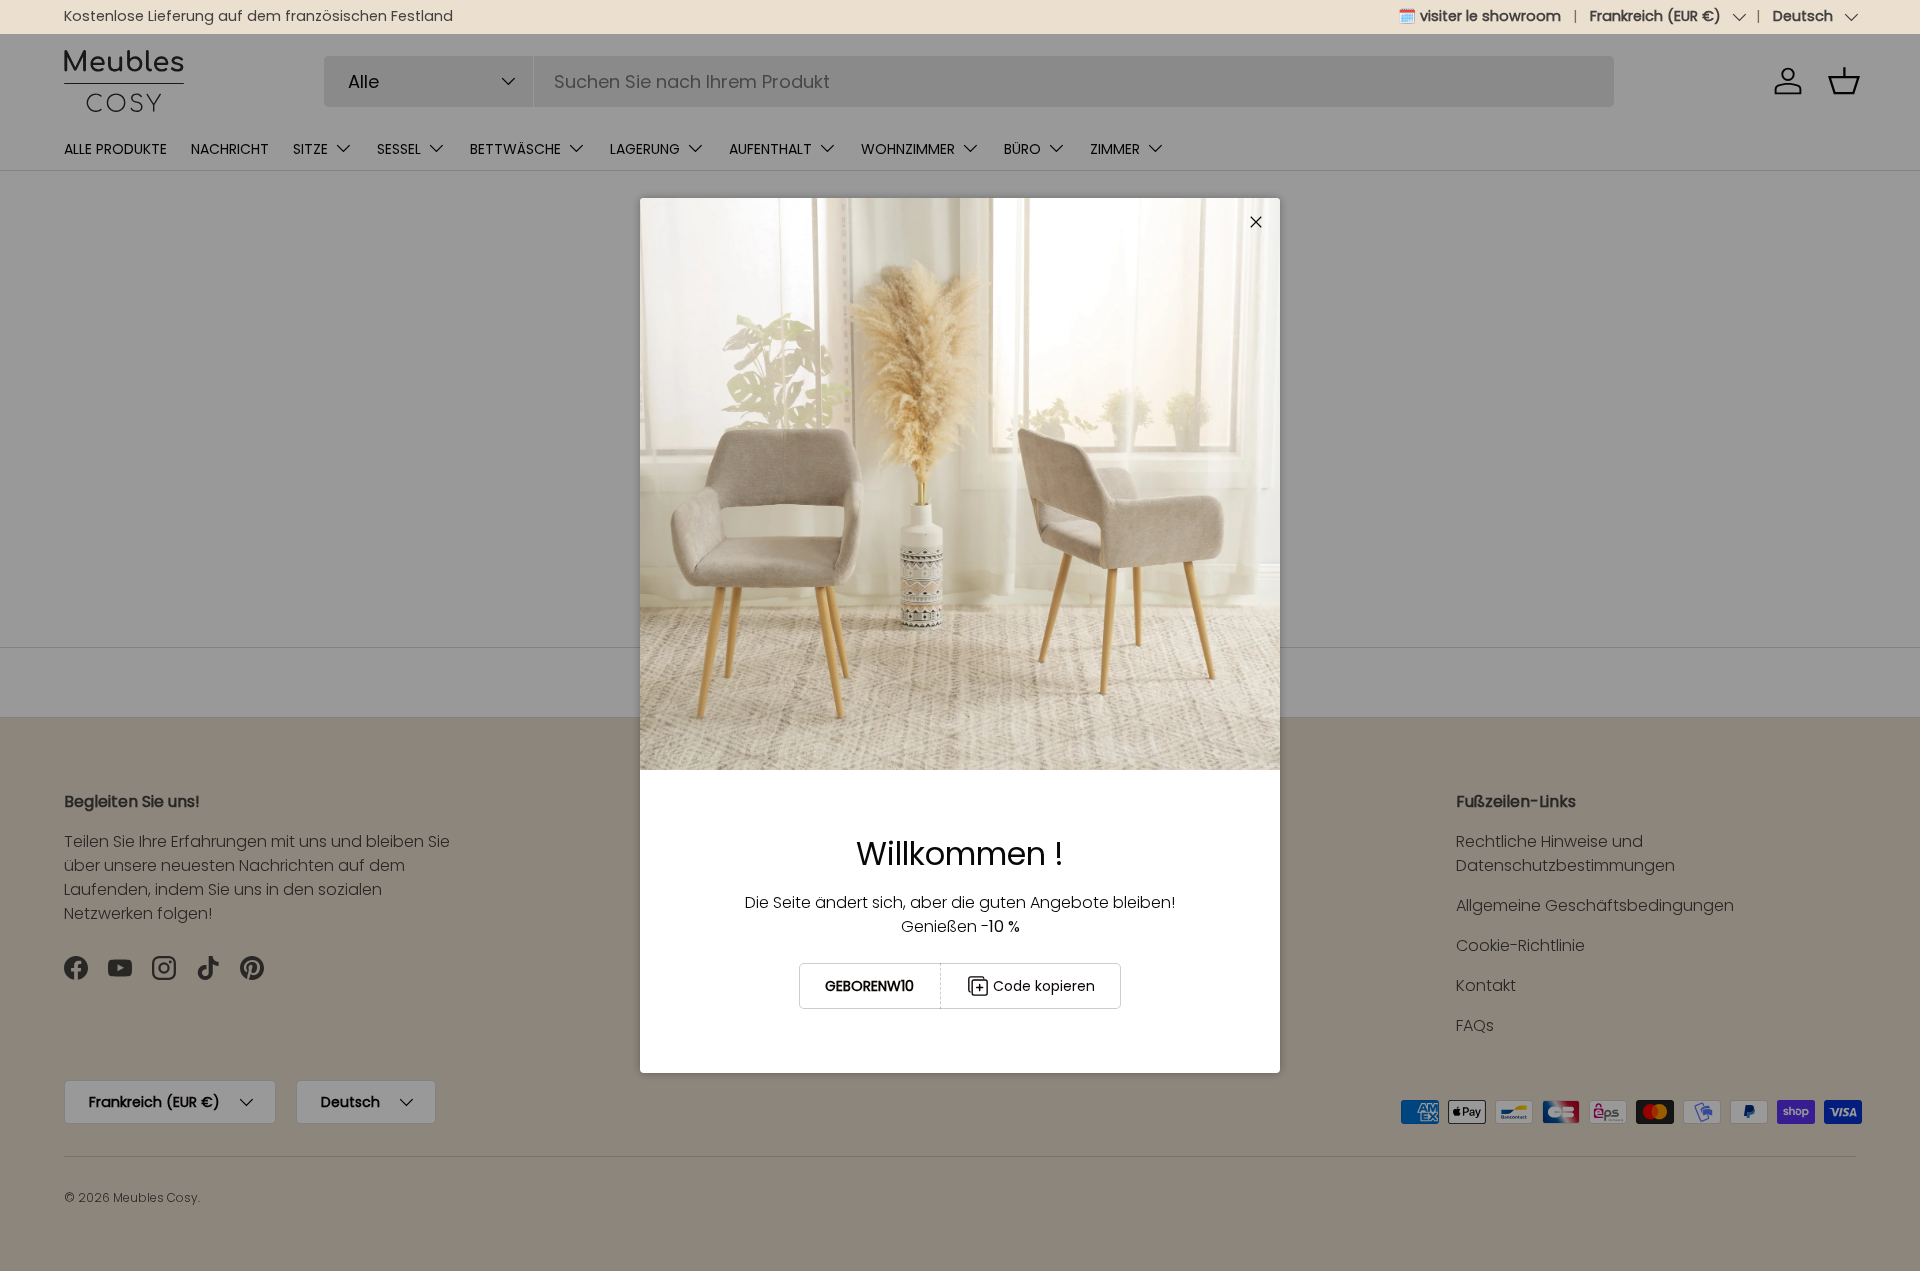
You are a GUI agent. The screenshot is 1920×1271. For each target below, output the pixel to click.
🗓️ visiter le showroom (1479, 16)
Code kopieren (1044, 986)
